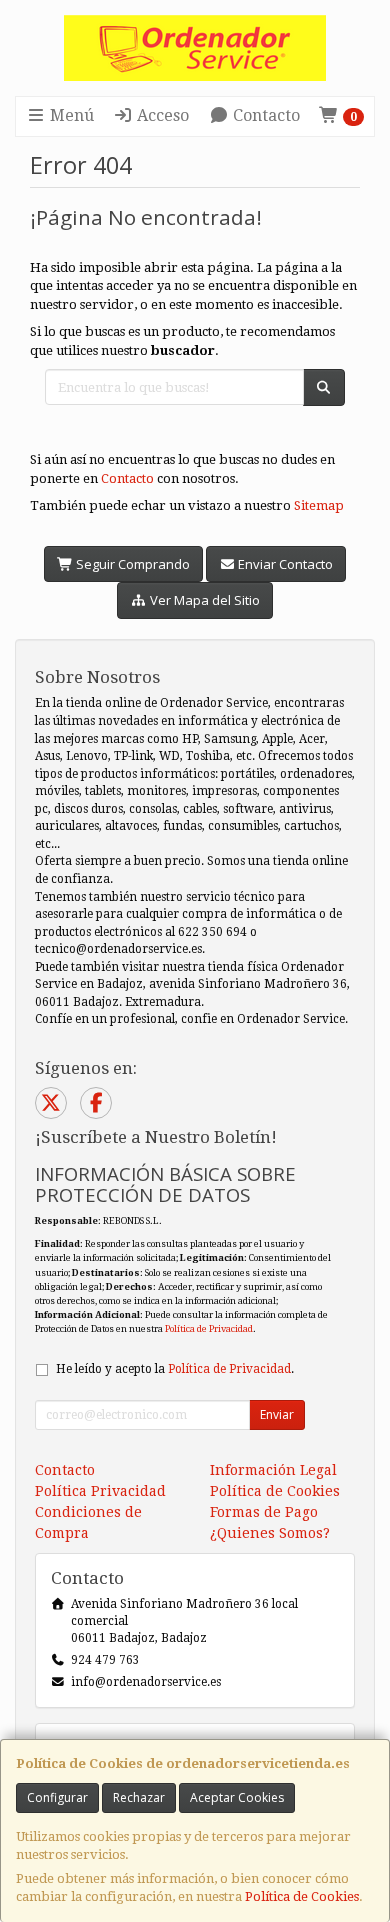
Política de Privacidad (209, 1328)
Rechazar (139, 1797)
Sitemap (319, 505)
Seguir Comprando (131, 564)
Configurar (57, 1797)
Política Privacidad (100, 1491)
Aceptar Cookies (237, 1797)
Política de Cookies (302, 1896)
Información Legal (273, 1470)
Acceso (161, 115)
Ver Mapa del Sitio (203, 600)
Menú (70, 115)
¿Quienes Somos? (270, 1533)
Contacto (264, 115)
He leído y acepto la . (175, 1369)
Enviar (277, 1414)
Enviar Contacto (284, 564)
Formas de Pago (264, 1512)
